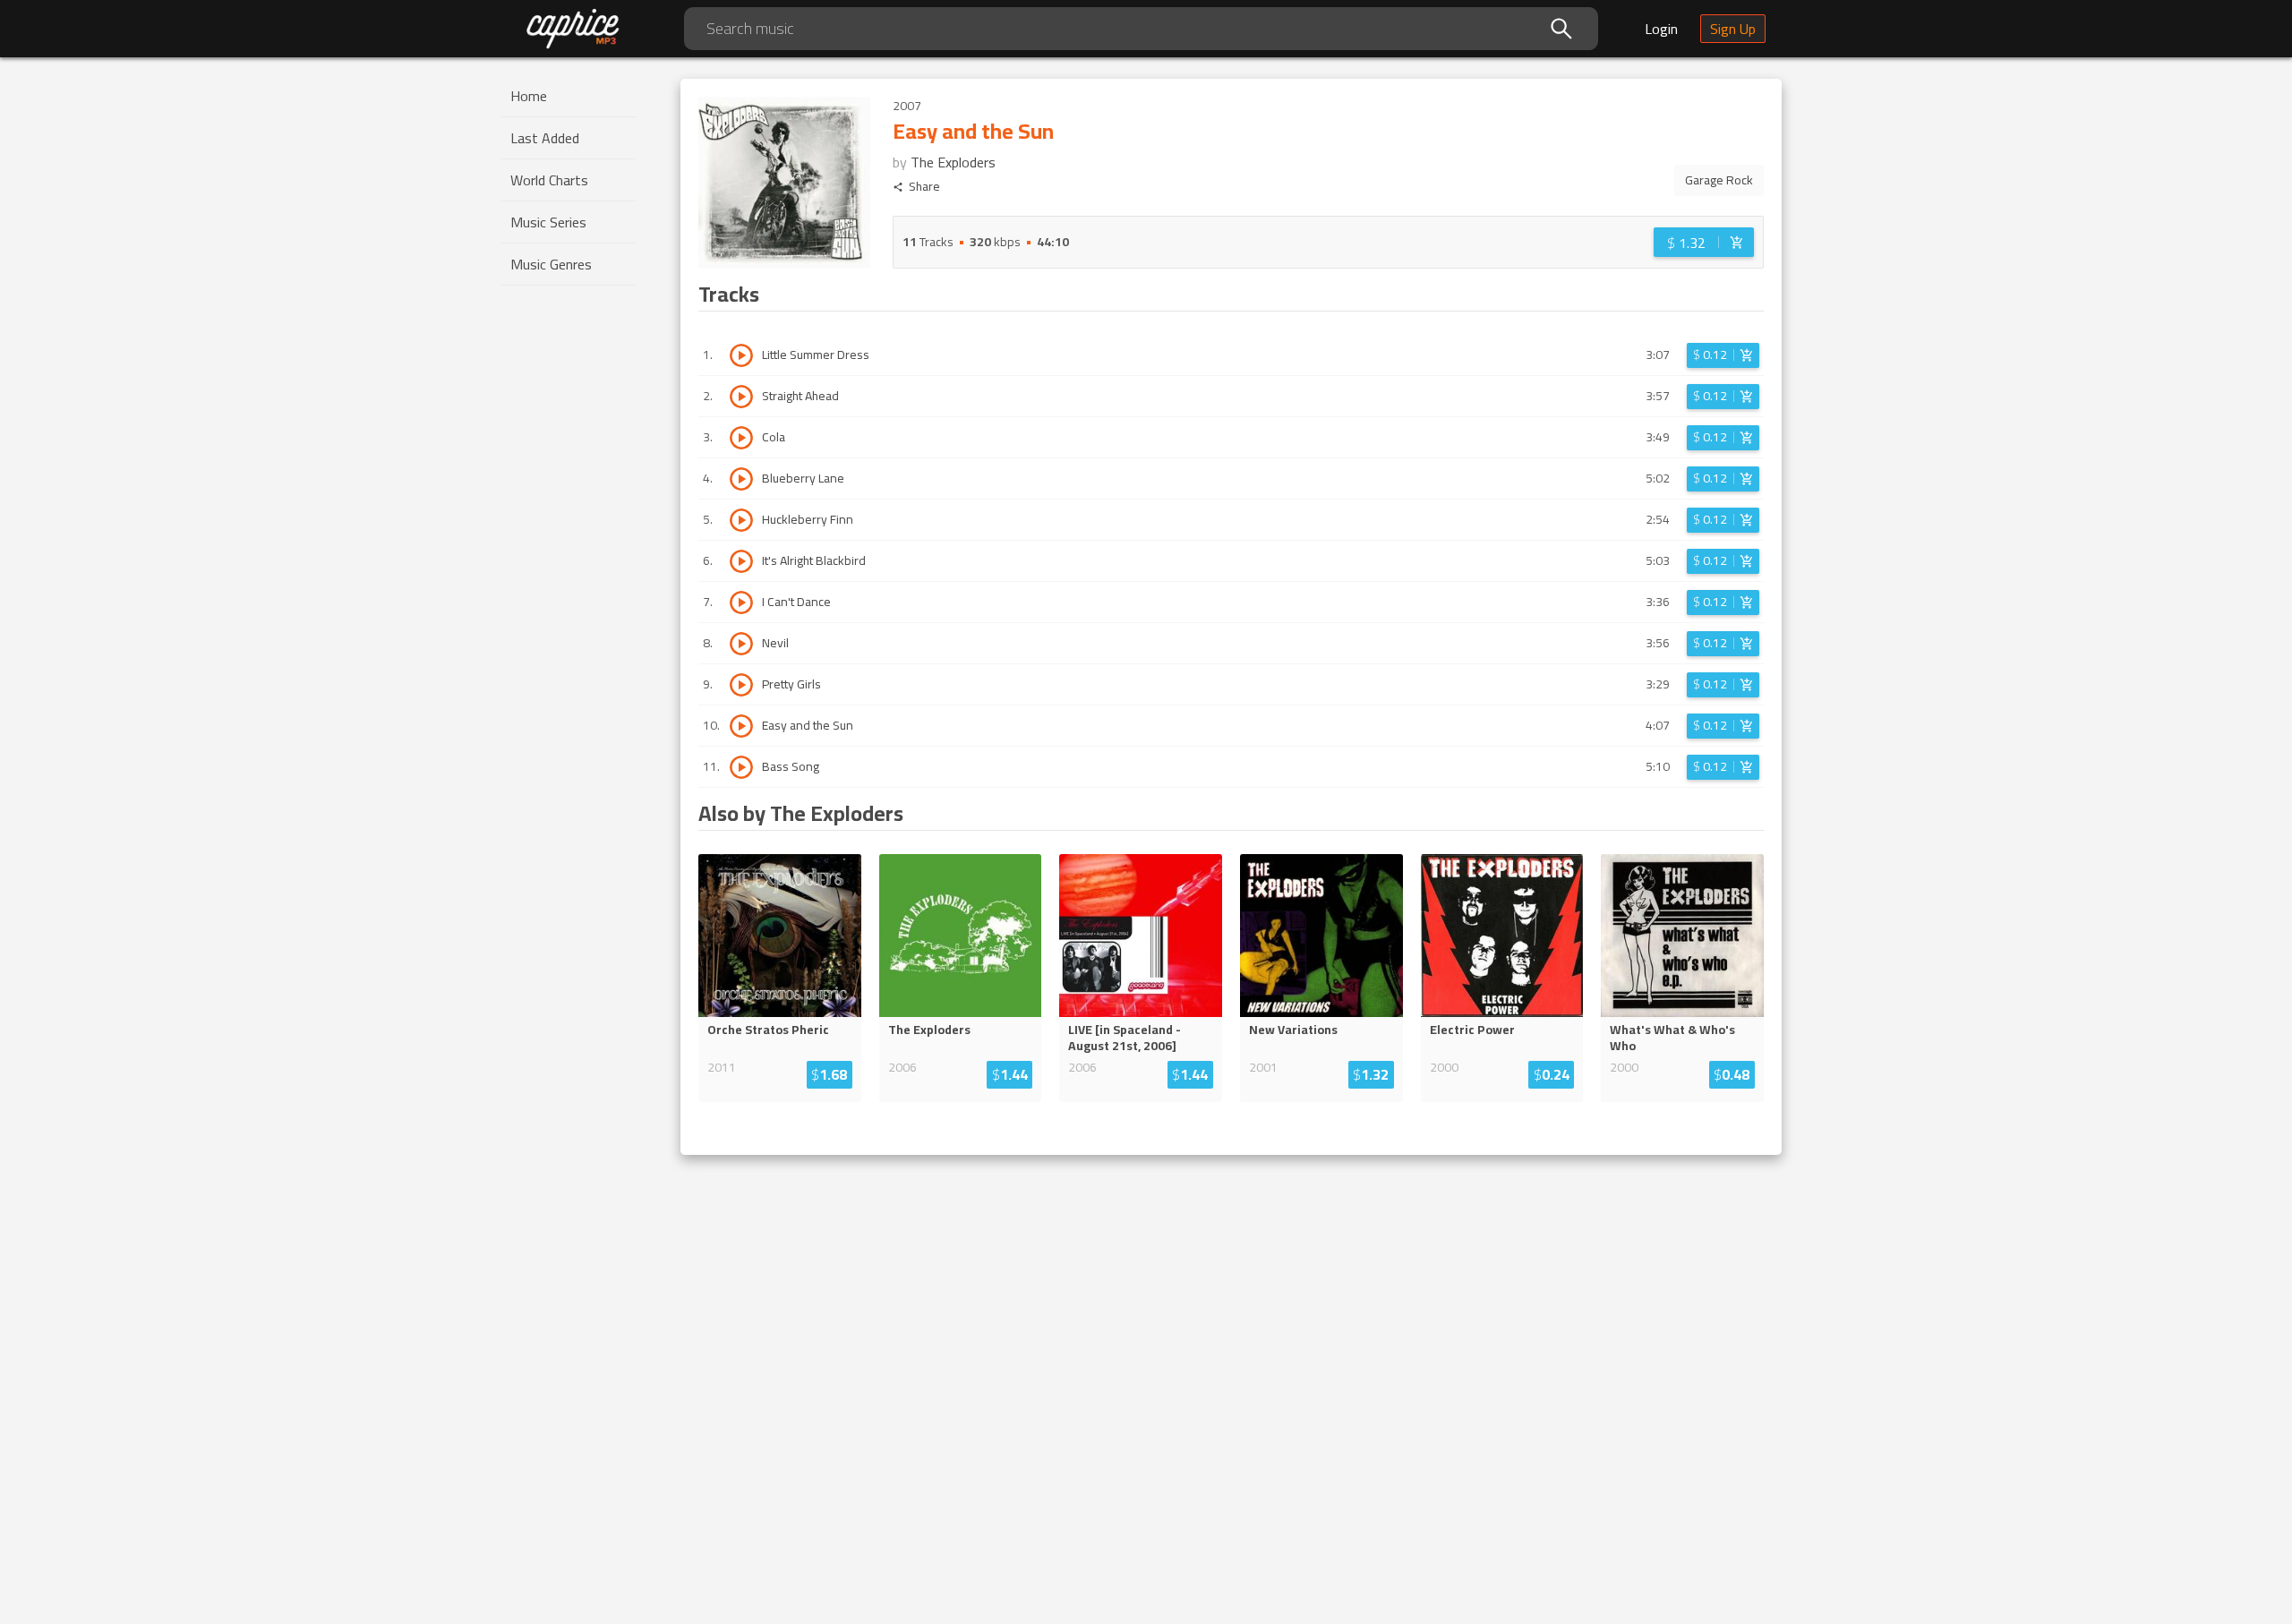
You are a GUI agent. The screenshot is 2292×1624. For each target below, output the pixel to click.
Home (529, 96)
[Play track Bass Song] (741, 767)
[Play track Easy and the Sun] (741, 726)
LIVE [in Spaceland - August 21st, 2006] (1125, 1038)
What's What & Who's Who (1672, 1038)
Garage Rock (1719, 180)
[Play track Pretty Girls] (741, 685)
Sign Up (1733, 29)
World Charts (549, 180)
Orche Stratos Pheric (768, 1030)
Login (1661, 29)
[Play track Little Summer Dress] (741, 355)
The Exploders (953, 162)
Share (924, 187)
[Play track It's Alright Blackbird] (741, 561)
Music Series (548, 222)
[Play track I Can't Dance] (741, 603)
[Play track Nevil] (741, 644)
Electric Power (1472, 1030)
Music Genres (551, 264)
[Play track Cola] (741, 438)
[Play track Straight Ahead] (741, 397)
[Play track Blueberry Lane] (741, 479)
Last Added (545, 138)
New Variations (1293, 1030)
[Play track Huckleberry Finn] (741, 520)
